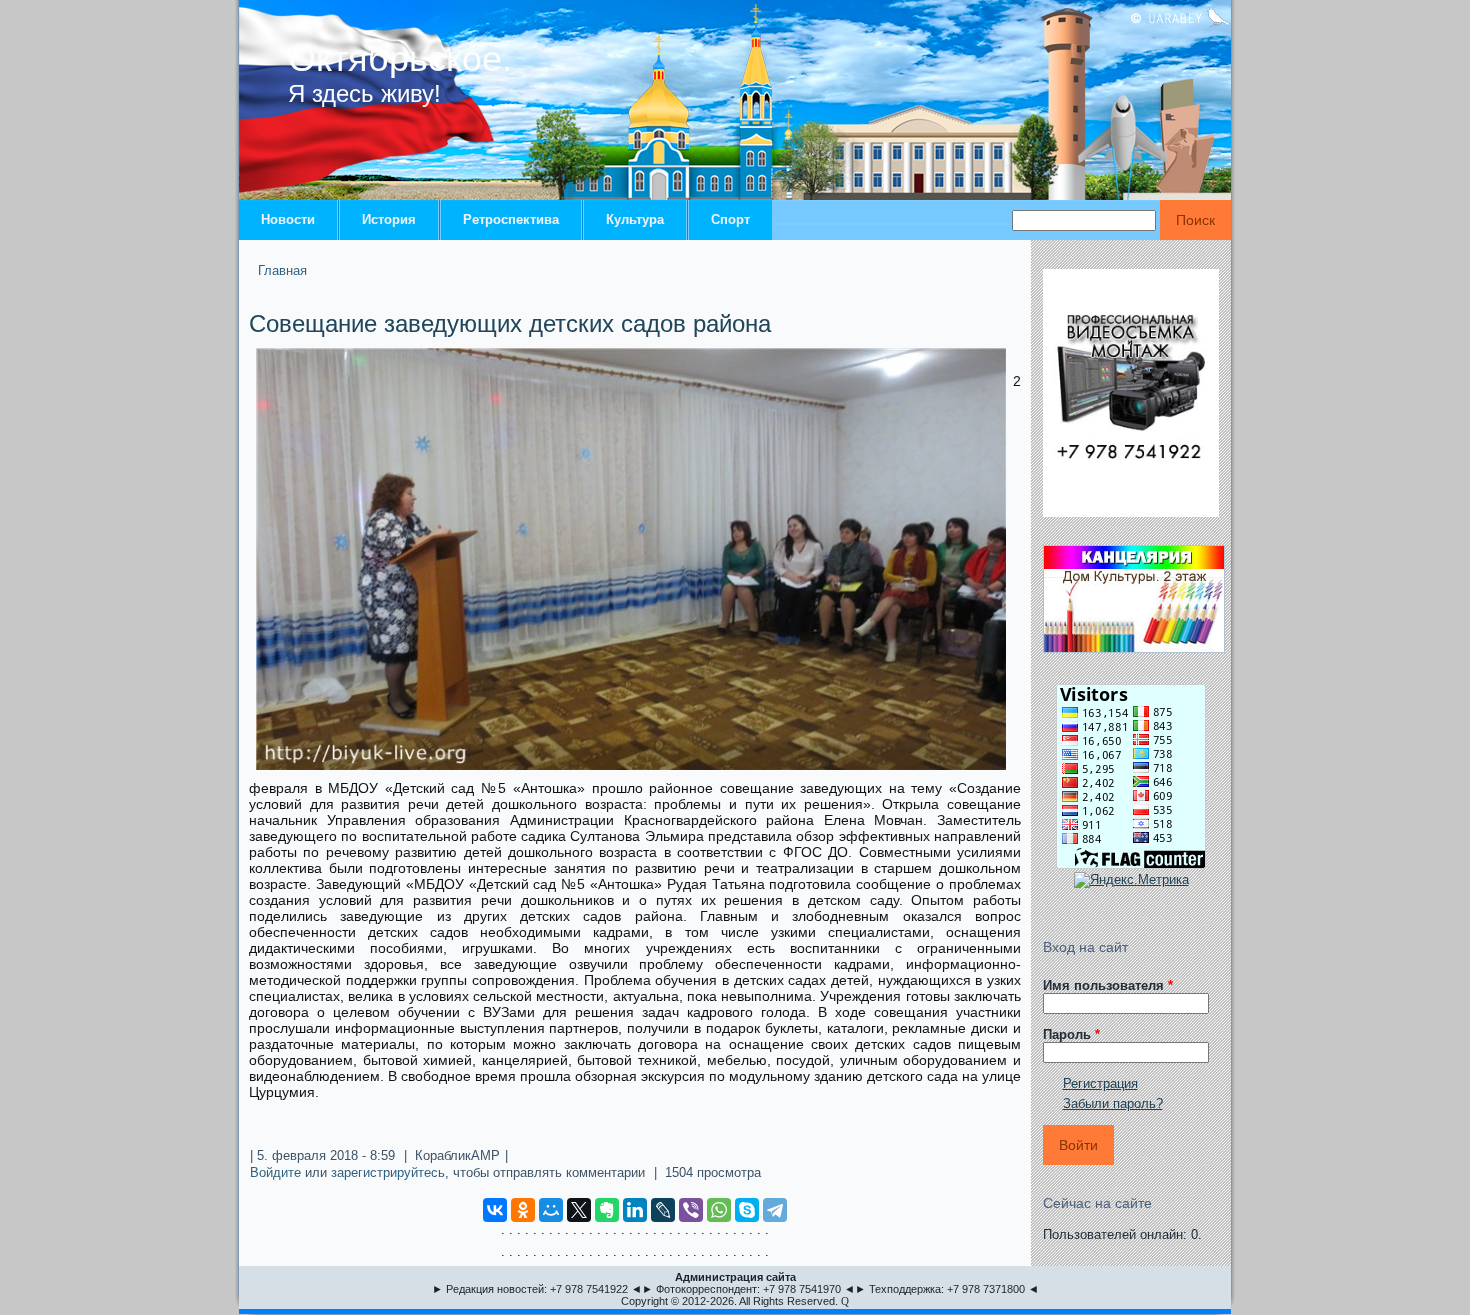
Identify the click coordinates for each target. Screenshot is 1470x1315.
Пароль (1071, 1034)
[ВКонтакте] (495, 1210)
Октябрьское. (400, 58)
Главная (282, 270)
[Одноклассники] (523, 1210)
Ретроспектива (511, 219)
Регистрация (1100, 1083)
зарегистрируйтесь (388, 1172)
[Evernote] (607, 1210)
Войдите (275, 1172)
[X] (579, 1210)
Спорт (730, 219)
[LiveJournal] (663, 1210)
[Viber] (691, 1210)
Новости (288, 219)
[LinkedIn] (635, 1210)
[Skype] (747, 1210)
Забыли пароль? (1113, 1103)
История (389, 219)
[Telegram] (775, 1210)
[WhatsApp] (719, 1210)
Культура (635, 219)
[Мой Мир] (551, 1210)
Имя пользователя (1108, 985)
